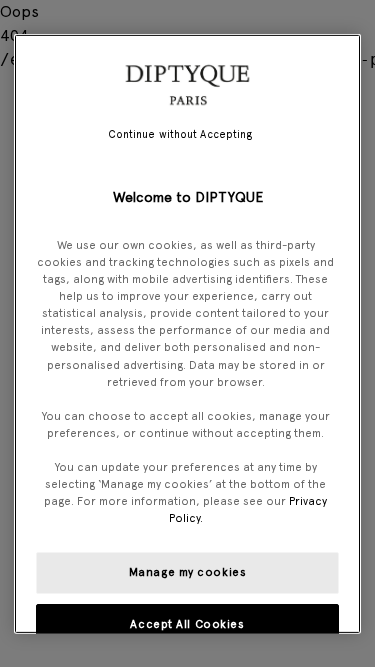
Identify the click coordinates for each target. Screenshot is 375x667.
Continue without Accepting (180, 133)
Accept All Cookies (187, 624)
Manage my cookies (188, 572)
